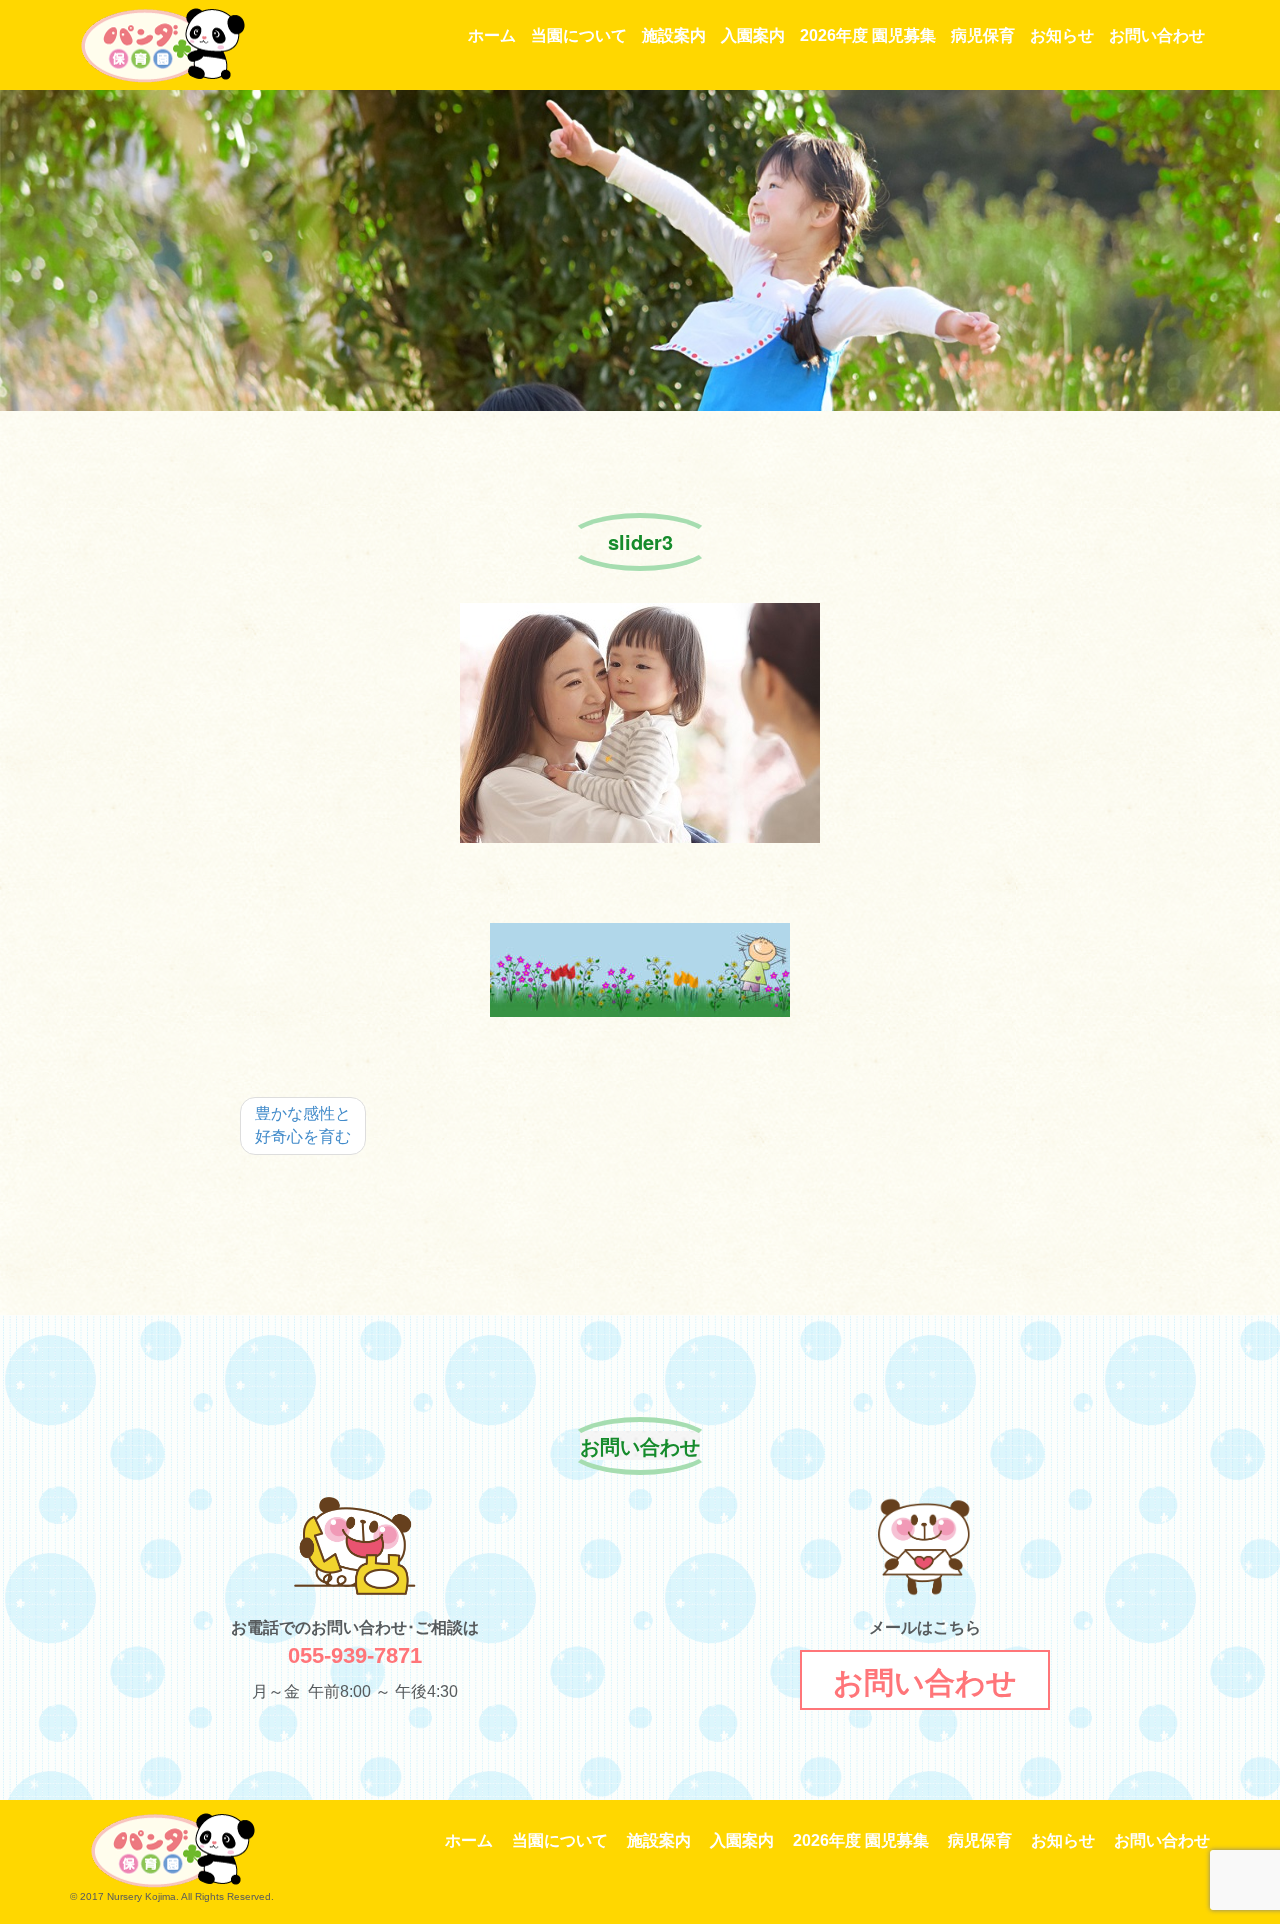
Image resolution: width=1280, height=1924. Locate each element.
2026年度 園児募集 (868, 35)
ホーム (492, 35)
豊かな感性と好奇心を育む (303, 1125)
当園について (579, 35)
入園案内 (753, 35)
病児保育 (983, 35)
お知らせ (1062, 35)
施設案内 (674, 35)
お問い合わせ (1157, 35)
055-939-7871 (355, 1655)
